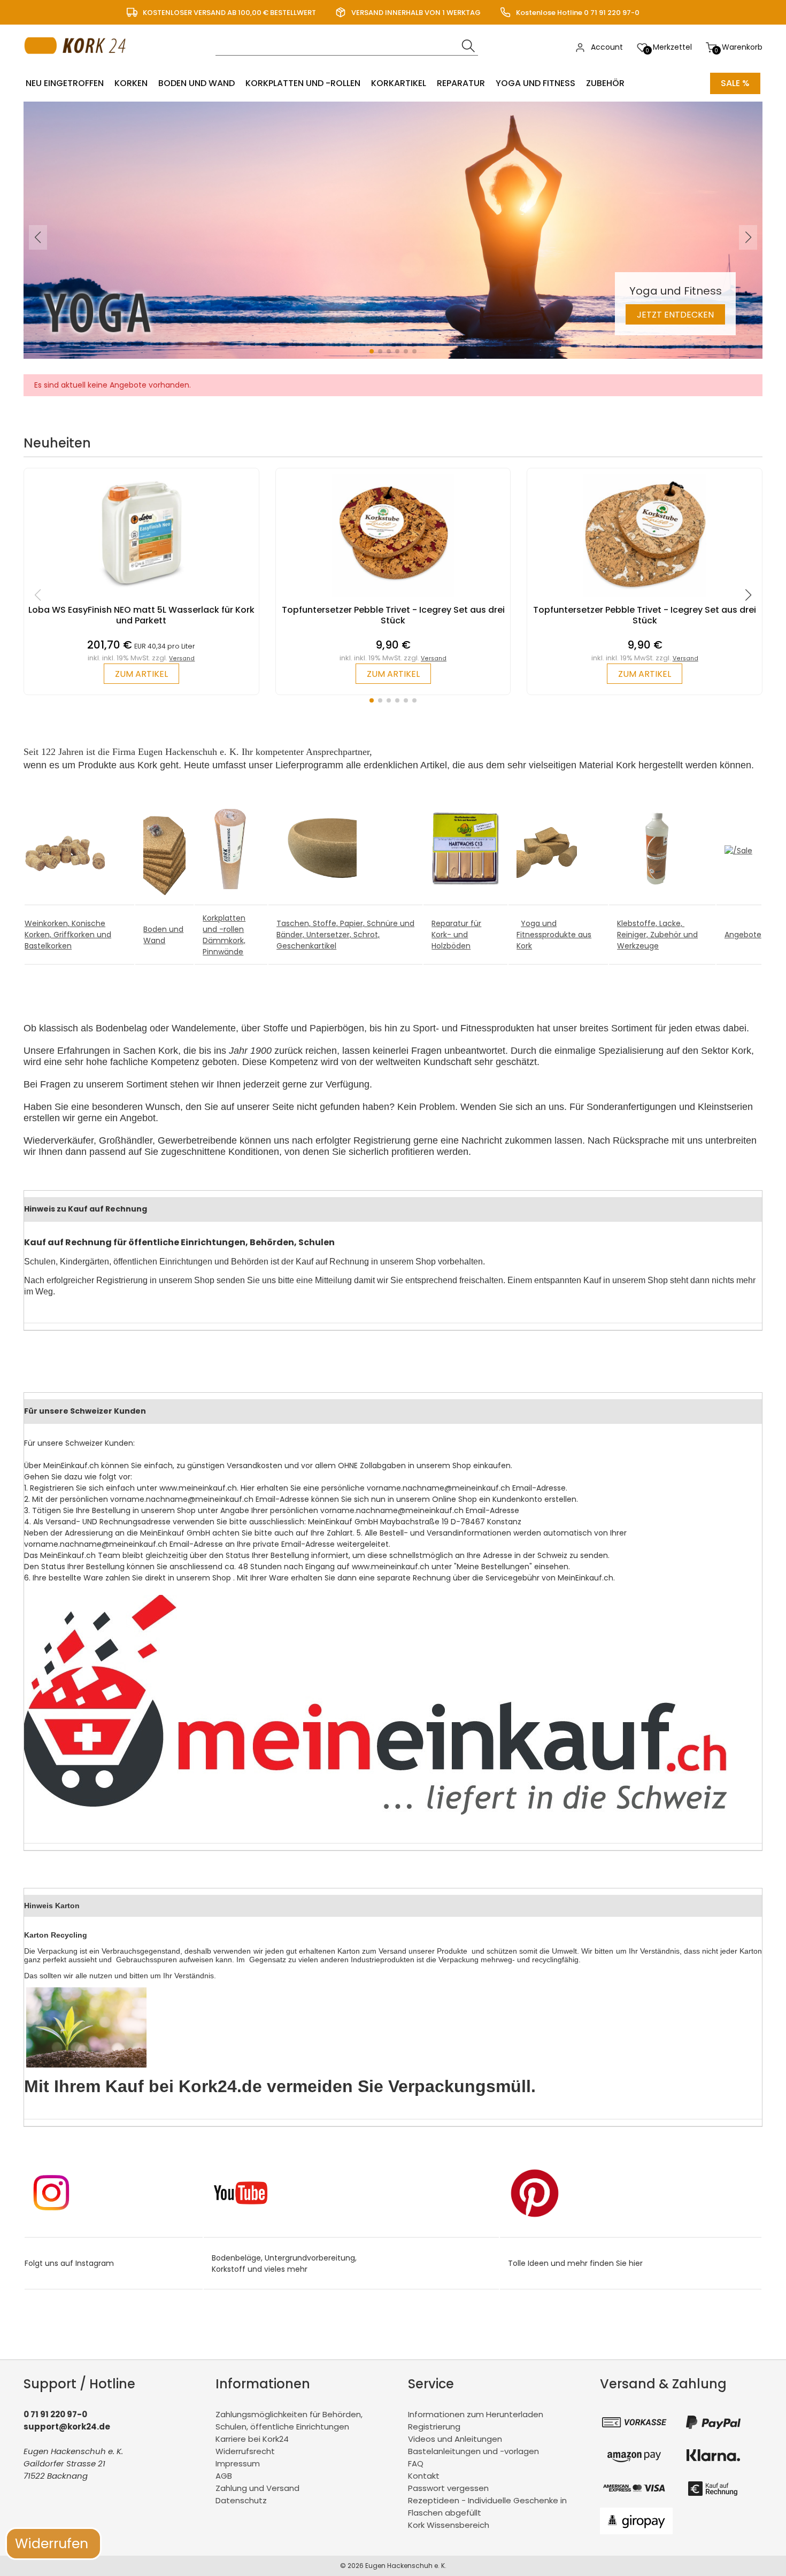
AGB (224, 2476)
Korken (131, 83)
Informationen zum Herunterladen (476, 2414)
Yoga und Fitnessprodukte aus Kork (554, 935)
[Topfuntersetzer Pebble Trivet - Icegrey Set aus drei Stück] (393, 599)
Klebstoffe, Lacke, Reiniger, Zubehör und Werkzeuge (657, 935)
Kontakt (424, 2476)
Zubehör (605, 83)
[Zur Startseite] (78, 64)
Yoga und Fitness (535, 83)
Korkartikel (399, 83)
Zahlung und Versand (257, 2488)
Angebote (743, 935)
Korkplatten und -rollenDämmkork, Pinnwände (224, 935)
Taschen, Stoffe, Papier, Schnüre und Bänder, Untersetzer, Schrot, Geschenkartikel (345, 935)
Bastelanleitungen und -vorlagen (473, 2451)
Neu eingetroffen (65, 83)
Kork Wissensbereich (449, 2525)
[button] (372, 351)
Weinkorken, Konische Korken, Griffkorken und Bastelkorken (68, 935)
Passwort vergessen (448, 2488)
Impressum (238, 2463)
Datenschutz (241, 2500)
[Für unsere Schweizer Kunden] (375, 1812)
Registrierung (434, 2427)
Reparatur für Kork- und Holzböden (456, 935)
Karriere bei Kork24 (252, 2439)
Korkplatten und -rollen (303, 83)
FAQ (416, 2463)
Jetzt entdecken (675, 315)
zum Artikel (141, 674)
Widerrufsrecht (245, 2451)
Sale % (735, 83)
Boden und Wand (196, 83)
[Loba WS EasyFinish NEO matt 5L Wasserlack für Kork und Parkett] (141, 599)
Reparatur (461, 83)
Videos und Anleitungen (455, 2439)
